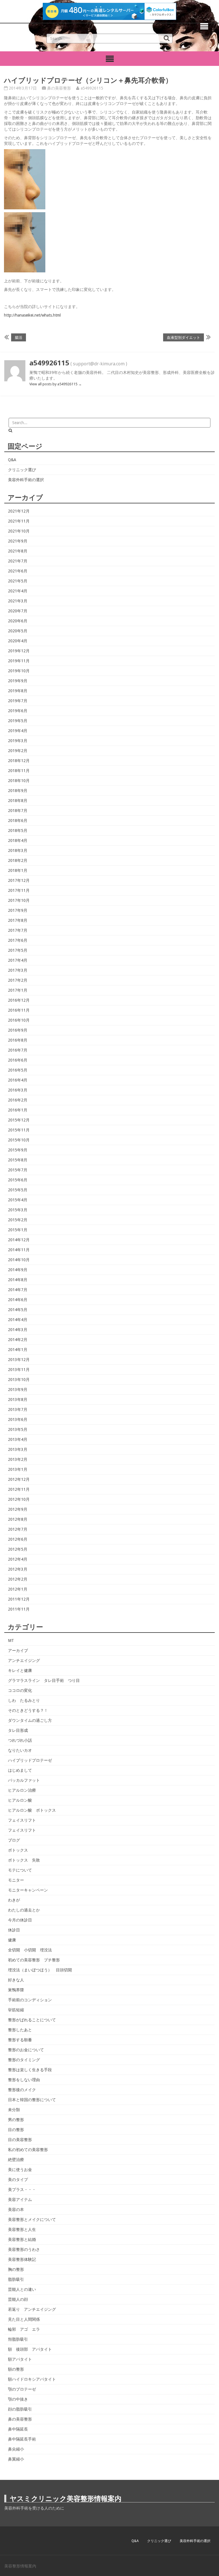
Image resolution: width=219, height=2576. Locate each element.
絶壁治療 (16, 2160)
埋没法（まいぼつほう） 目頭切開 (40, 1970)
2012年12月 (19, 1479)
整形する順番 (20, 2040)
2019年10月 (19, 671)
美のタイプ (18, 2180)
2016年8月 (18, 1040)
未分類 (14, 2110)
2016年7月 (18, 1050)
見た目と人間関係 (24, 2319)
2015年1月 (18, 1230)
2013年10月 (19, 1380)
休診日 (14, 1930)
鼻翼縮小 (16, 2459)
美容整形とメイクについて (32, 2219)
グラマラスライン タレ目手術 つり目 (44, 1680)
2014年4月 (18, 1320)
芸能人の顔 (18, 2299)
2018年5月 (18, 831)
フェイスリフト (22, 1820)
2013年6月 (18, 1419)
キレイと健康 (20, 1670)
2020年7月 (18, 611)
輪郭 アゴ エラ (24, 2329)
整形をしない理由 (24, 2080)
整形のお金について (26, 2050)
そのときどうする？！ (28, 1710)
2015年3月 (18, 1210)
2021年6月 (18, 571)
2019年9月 (18, 681)
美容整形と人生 (22, 2229)
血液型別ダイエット (183, 337)
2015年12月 (19, 1120)
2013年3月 (18, 1449)
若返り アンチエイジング (32, 2309)
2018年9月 (18, 791)
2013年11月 (19, 1370)
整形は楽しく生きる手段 (30, 2070)
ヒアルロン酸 (20, 1800)
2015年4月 (18, 1200)
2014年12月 (19, 1240)
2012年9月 (18, 1509)
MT (11, 1641)
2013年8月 (18, 1400)
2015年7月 (18, 1170)
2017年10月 (19, 900)
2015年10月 (19, 1140)
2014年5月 (18, 1310)
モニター (16, 1880)
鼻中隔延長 (18, 2429)
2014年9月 (18, 1270)
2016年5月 (18, 1070)
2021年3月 (18, 601)
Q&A (12, 460)
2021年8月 (18, 551)
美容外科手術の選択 (26, 480)
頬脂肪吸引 (18, 2339)
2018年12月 (19, 761)
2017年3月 (18, 970)
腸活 (19, 337)
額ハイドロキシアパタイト (32, 2379)
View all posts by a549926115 (56, 384)
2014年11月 (19, 1250)
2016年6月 (18, 1060)
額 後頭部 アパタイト (30, 2349)
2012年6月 (18, 1539)
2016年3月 (18, 1090)
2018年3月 (18, 850)
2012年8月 (18, 1519)
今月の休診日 (20, 1920)
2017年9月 (18, 910)
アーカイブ (18, 1650)
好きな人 (16, 1980)
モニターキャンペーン (28, 1890)
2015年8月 (18, 1160)
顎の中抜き (18, 2399)
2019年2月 (18, 751)
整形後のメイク (22, 2090)
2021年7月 (18, 561)
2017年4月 (18, 960)
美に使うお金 (20, 2170)
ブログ (14, 1840)
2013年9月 (18, 1390)
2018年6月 (18, 821)
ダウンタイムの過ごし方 (30, 1720)
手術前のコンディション (30, 2000)
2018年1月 (18, 870)
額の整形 (16, 2369)
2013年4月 (18, 1439)
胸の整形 (16, 2269)
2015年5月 (18, 1190)
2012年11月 (19, 1489)
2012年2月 (18, 1579)
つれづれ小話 (20, 1740)
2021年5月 (18, 581)
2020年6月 (18, 621)
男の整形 (16, 2120)
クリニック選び (22, 470)
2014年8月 (18, 1280)
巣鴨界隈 (16, 1990)
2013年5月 (18, 1429)
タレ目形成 (18, 1730)
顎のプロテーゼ (22, 2389)
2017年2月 (18, 980)
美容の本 (16, 2210)
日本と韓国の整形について (32, 2100)
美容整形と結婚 (22, 2239)
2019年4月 (18, 731)
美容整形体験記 (22, 2259)
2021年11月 (19, 521)
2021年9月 (18, 541)
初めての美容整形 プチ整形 (34, 1960)
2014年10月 (19, 1260)
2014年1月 (18, 1350)
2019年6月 (18, 711)
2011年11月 (19, 1609)
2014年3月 (18, 1330)
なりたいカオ (20, 1750)
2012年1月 (18, 1589)
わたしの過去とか (24, 1910)
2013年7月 (18, 1409)
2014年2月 (18, 1340)
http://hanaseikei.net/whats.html (32, 315)
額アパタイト (20, 2359)
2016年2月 (18, 1100)
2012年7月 (18, 1529)
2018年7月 (18, 811)
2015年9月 (18, 1150)
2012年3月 (18, 1569)
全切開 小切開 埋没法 (30, 1950)
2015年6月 (18, 1180)
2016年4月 (18, 1080)
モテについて (20, 1870)
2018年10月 (19, 781)
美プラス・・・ (22, 2190)
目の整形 (16, 2130)
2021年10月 (19, 531)
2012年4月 (18, 1559)
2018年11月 (19, 771)
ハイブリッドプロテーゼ (30, 1760)
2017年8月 (18, 920)
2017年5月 (18, 950)
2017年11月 (19, 890)
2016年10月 (19, 1020)
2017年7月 (18, 930)
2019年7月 (18, 701)
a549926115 (92, 88)
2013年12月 (19, 1360)
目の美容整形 (20, 2140)
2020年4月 (18, 641)
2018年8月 (18, 801)
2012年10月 (19, 1499)
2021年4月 (18, 591)
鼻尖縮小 (16, 2449)
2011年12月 (19, 1599)
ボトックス (18, 1850)
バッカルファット (24, 1780)
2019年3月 (18, 741)
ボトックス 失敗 (24, 1860)
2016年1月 (18, 1110)
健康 (12, 1940)
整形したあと (20, 2030)
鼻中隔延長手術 (22, 2439)
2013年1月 (18, 1469)
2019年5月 (18, 721)
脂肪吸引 (16, 2279)
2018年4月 (18, 841)
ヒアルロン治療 (22, 1790)
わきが (14, 1900)
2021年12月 (19, 511)
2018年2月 (18, 860)
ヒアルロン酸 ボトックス (32, 1810)
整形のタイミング (24, 2060)
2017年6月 (18, 940)
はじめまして (20, 1770)
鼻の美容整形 (59, 88)
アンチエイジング (24, 1660)
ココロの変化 (20, 1690)
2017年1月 (18, 990)
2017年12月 (19, 880)
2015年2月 (18, 1220)
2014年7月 (18, 1290)
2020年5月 (18, 631)
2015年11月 (19, 1130)
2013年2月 (18, 1459)
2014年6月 (18, 1300)
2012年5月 (18, 1549)
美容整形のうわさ (24, 2249)
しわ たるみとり (24, 1700)
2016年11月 (19, 1010)
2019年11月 (19, 661)
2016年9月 (18, 1030)
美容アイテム (20, 2200)
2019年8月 (18, 691)
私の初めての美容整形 (28, 2150)
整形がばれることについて (32, 2020)
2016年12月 (19, 1000)
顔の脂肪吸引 (20, 2409)
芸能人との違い (22, 2289)
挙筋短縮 (16, 2010)
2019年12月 (19, 651)
